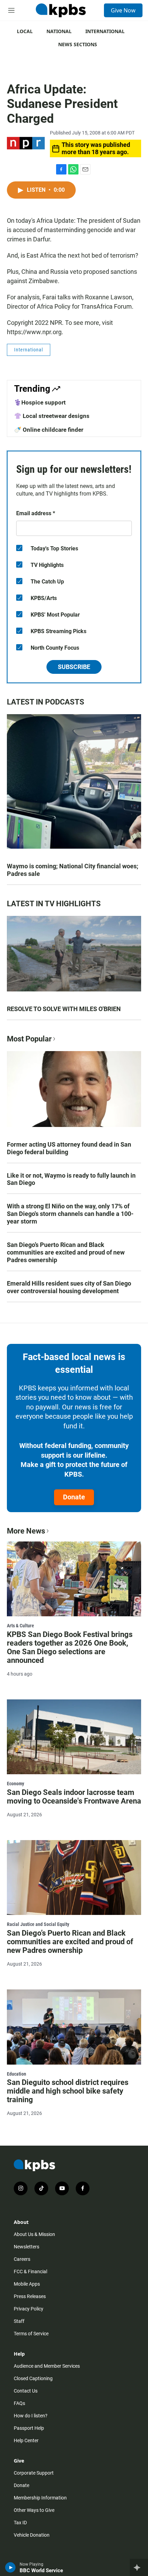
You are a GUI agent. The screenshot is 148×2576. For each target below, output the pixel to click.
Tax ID (20, 2523)
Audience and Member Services (47, 2366)
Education (17, 2074)
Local (25, 31)
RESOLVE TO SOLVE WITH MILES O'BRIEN (64, 1009)
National (59, 31)
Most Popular (29, 1039)
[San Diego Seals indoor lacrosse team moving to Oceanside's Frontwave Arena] (74, 1737)
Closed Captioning (33, 2378)
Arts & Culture (20, 1626)
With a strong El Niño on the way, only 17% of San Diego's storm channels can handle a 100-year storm (70, 1214)
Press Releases (30, 2296)
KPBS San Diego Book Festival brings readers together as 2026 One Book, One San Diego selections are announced (70, 1647)
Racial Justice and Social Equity (38, 1924)
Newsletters (27, 2247)
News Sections (78, 44)
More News (26, 1531)
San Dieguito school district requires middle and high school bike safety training (68, 2091)
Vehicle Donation (32, 2535)
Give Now (123, 10)
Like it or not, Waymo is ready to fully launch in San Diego (71, 1179)
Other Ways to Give (34, 2510)
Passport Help (29, 2428)
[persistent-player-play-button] (10, 2567)
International (105, 31)
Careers (22, 2259)
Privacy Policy (29, 2309)
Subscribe (74, 667)
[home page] (61, 10)
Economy (15, 1784)
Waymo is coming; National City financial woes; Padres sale (73, 870)
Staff (19, 2321)
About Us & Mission (34, 2234)
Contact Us (26, 2391)
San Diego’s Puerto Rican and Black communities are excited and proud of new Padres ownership (66, 1252)
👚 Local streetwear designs (52, 416)
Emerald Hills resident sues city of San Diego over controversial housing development (69, 1287)
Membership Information (40, 2498)
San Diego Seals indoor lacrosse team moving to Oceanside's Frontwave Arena (74, 1797)
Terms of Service (31, 2334)
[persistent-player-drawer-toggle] (139, 2567)
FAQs (19, 2403)
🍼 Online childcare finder (49, 430)
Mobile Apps (27, 2284)
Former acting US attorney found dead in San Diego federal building (69, 1148)
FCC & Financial (30, 2272)
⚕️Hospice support (40, 402)
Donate (74, 1497)
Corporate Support (34, 2473)
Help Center (26, 2440)
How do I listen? (31, 2416)
